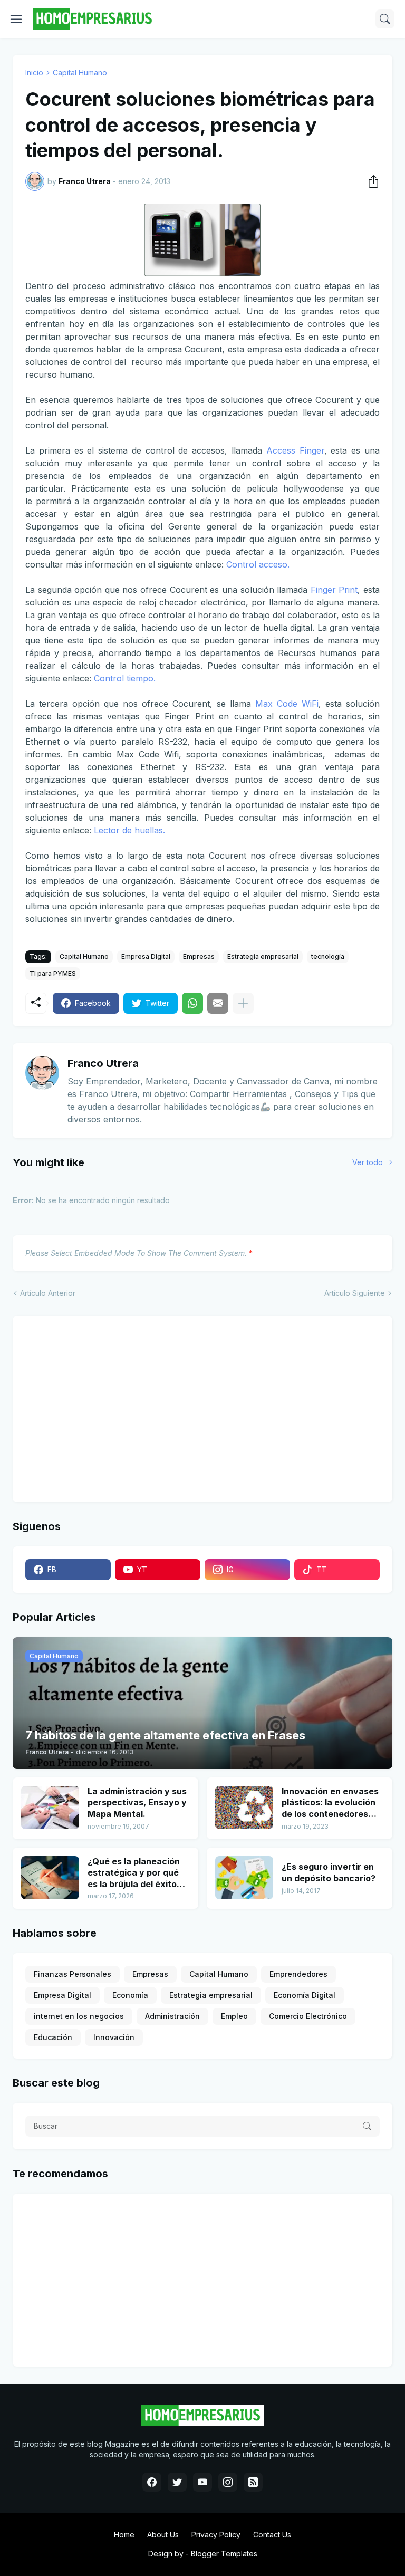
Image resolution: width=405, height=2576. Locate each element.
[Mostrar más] (243, 1003)
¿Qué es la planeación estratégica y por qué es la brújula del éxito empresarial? (134, 1873)
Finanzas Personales (73, 1974)
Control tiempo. (125, 678)
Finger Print (334, 590)
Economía (130, 1995)
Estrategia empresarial (263, 957)
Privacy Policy (216, 2535)
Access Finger (295, 450)
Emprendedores (298, 1974)
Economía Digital (305, 1995)
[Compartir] (370, 181)
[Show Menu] (16, 19)
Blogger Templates (224, 2554)
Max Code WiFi (287, 704)
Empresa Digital (146, 957)
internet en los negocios (79, 2016)
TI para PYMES (53, 973)
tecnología (328, 957)
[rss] (253, 2482)
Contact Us (272, 2535)
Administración (172, 2016)
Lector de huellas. (129, 830)
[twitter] (177, 2482)
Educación (53, 2037)
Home (124, 2535)
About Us (163, 2535)
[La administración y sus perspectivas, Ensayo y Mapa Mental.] (50, 1808)
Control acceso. (258, 564)
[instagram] (228, 2482)
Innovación (114, 2037)
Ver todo (368, 1162)
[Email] (218, 1003)
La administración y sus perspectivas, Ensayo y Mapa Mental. (137, 1803)
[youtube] (202, 2482)
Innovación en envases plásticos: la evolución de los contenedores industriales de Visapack (330, 1803)
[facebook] (152, 2482)
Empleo (234, 2016)
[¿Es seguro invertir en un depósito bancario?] (244, 1878)
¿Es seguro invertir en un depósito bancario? (329, 1872)
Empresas (199, 957)
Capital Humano (80, 73)
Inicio (34, 73)
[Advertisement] (91, 1408)
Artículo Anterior (48, 1293)
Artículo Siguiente (355, 1293)
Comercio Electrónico (308, 2016)
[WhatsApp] (192, 1003)
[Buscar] (385, 19)
